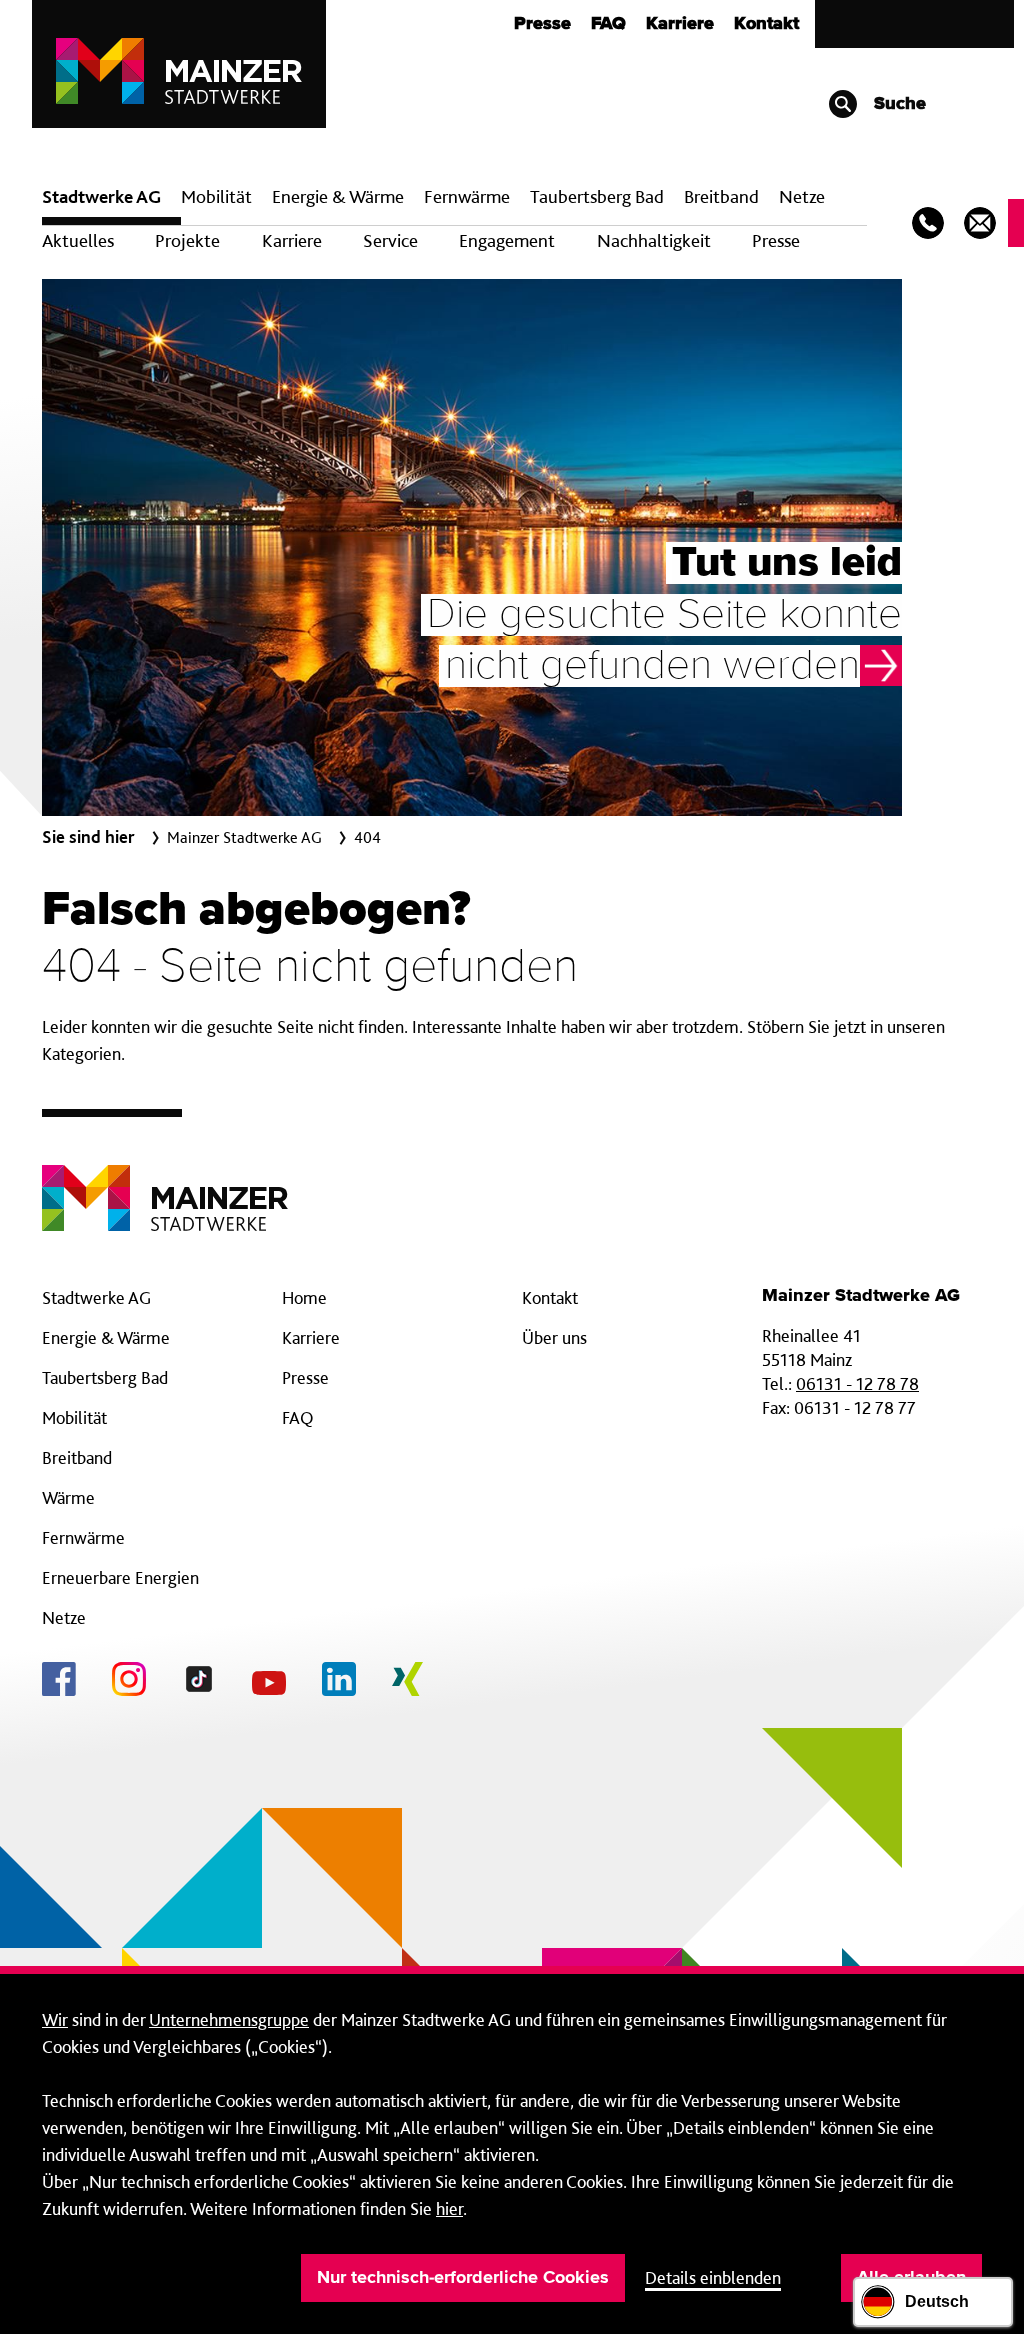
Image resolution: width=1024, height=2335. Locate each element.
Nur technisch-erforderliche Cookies (463, 2278)
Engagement (507, 240)
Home (304, 1297)
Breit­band (721, 196)
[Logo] (165, 1182)
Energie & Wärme (338, 196)
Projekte (187, 240)
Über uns (554, 1337)
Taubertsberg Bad (597, 196)
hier (449, 2208)
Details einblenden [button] (713, 2277)
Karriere (680, 24)
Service (390, 240)
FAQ (608, 24)
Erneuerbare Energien (120, 1577)
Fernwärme (83, 1537)
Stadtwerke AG (101, 196)
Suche (897, 104)
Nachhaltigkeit (654, 240)
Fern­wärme (467, 196)
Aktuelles (78, 240)
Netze (802, 196)
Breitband (77, 1457)
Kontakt (766, 24)
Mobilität (216, 196)
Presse (542, 24)
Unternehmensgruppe (229, 2019)
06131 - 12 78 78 (857, 1383)
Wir (55, 2019)
